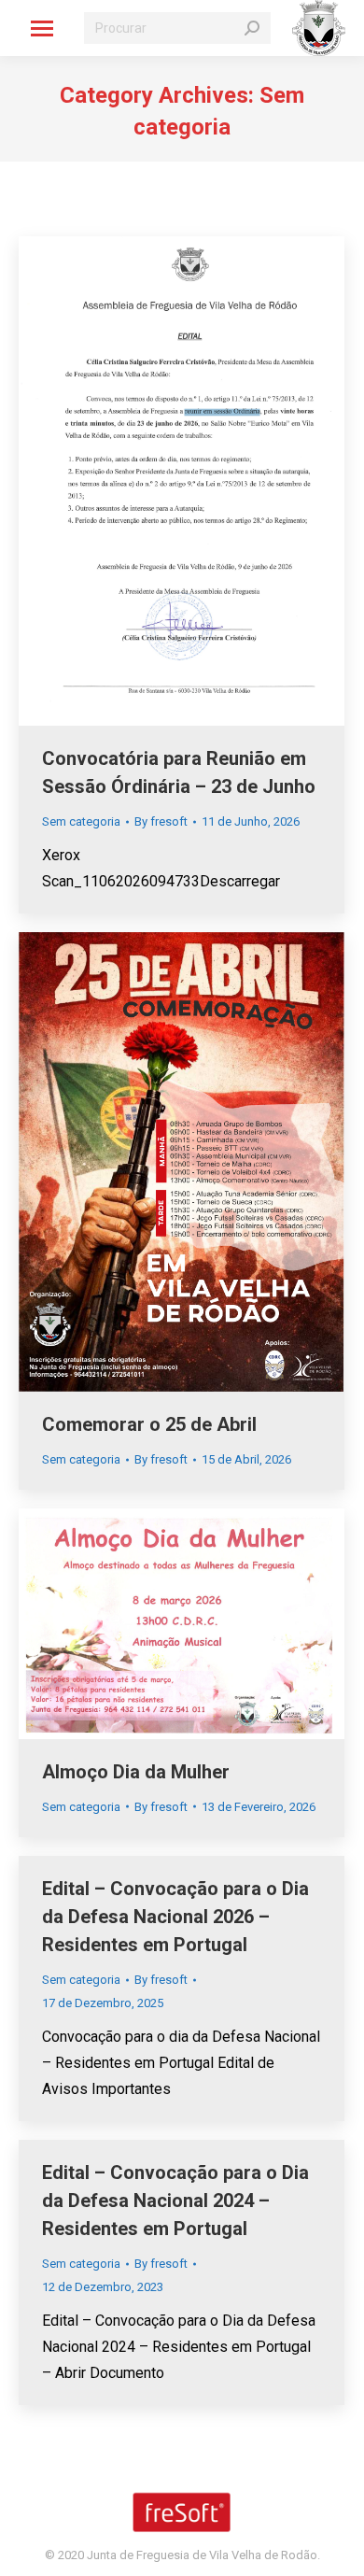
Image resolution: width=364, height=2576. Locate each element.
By (161, 821)
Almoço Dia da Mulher (136, 1772)
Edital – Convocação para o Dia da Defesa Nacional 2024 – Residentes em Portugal (175, 2201)
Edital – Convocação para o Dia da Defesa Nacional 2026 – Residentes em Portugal (175, 1917)
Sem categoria (81, 821)
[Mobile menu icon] (42, 28)
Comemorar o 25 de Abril (149, 1424)
